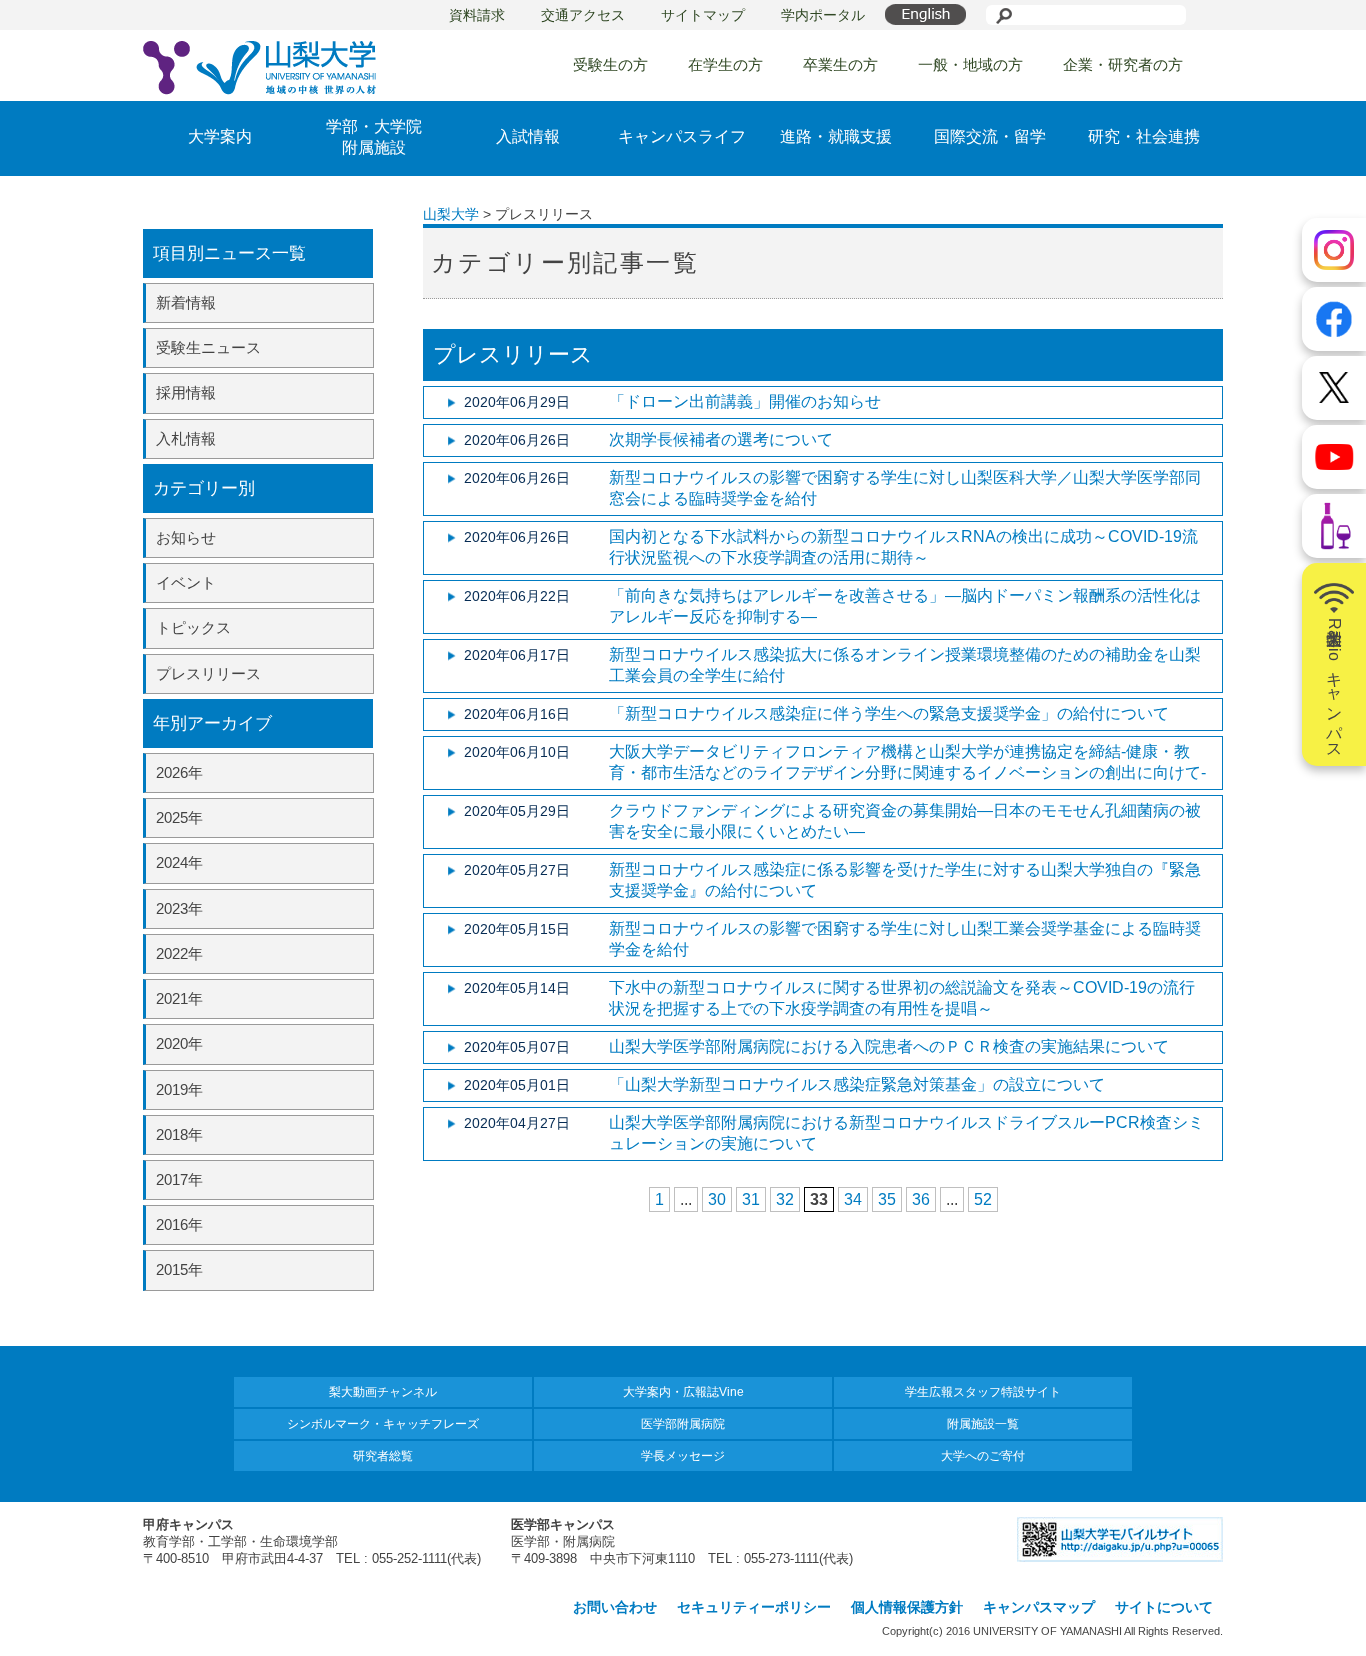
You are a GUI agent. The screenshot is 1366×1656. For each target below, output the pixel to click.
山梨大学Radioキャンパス (1334, 684)
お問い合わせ (615, 1607)
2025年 (179, 817)
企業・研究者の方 (1123, 64)
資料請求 (477, 15)
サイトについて (1164, 1607)
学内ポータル (823, 15)
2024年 (179, 862)
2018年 (179, 1134)
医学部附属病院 (683, 1424)
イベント (186, 582)
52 (983, 1199)
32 (785, 1199)
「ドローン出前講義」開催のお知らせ (745, 401)
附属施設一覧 (983, 1424)
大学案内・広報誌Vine (683, 1392)
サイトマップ (703, 15)
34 (853, 1199)
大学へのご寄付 (983, 1456)
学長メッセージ (683, 1456)
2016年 (179, 1224)
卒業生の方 (840, 64)
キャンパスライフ (682, 136)
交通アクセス (583, 15)
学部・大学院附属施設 (374, 137)
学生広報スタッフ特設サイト (983, 1392)
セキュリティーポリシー (754, 1607)
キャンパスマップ (1039, 1607)
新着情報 (186, 302)
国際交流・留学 (990, 136)
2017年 (179, 1179)
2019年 (179, 1089)
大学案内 (220, 136)
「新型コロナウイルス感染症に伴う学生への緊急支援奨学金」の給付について (889, 713)
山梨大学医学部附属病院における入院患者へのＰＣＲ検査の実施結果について (889, 1046)
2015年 (179, 1269)
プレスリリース (208, 673)
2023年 (179, 908)
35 (887, 1199)
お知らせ (186, 537)
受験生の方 (610, 64)
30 (717, 1199)
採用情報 (186, 392)
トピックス (193, 627)
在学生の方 (725, 64)
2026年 (179, 772)
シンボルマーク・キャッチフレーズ (383, 1424)
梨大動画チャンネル (383, 1392)
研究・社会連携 (1144, 136)
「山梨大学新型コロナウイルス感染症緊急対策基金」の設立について (857, 1084)
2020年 (179, 1043)
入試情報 (528, 136)
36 (921, 1199)
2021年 (179, 998)
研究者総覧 (383, 1456)
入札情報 (186, 438)
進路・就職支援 (836, 136)
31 (751, 1199)
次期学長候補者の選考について (721, 439)
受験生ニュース (208, 347)
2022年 (179, 953)
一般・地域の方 (970, 64)
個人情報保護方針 (907, 1607)
